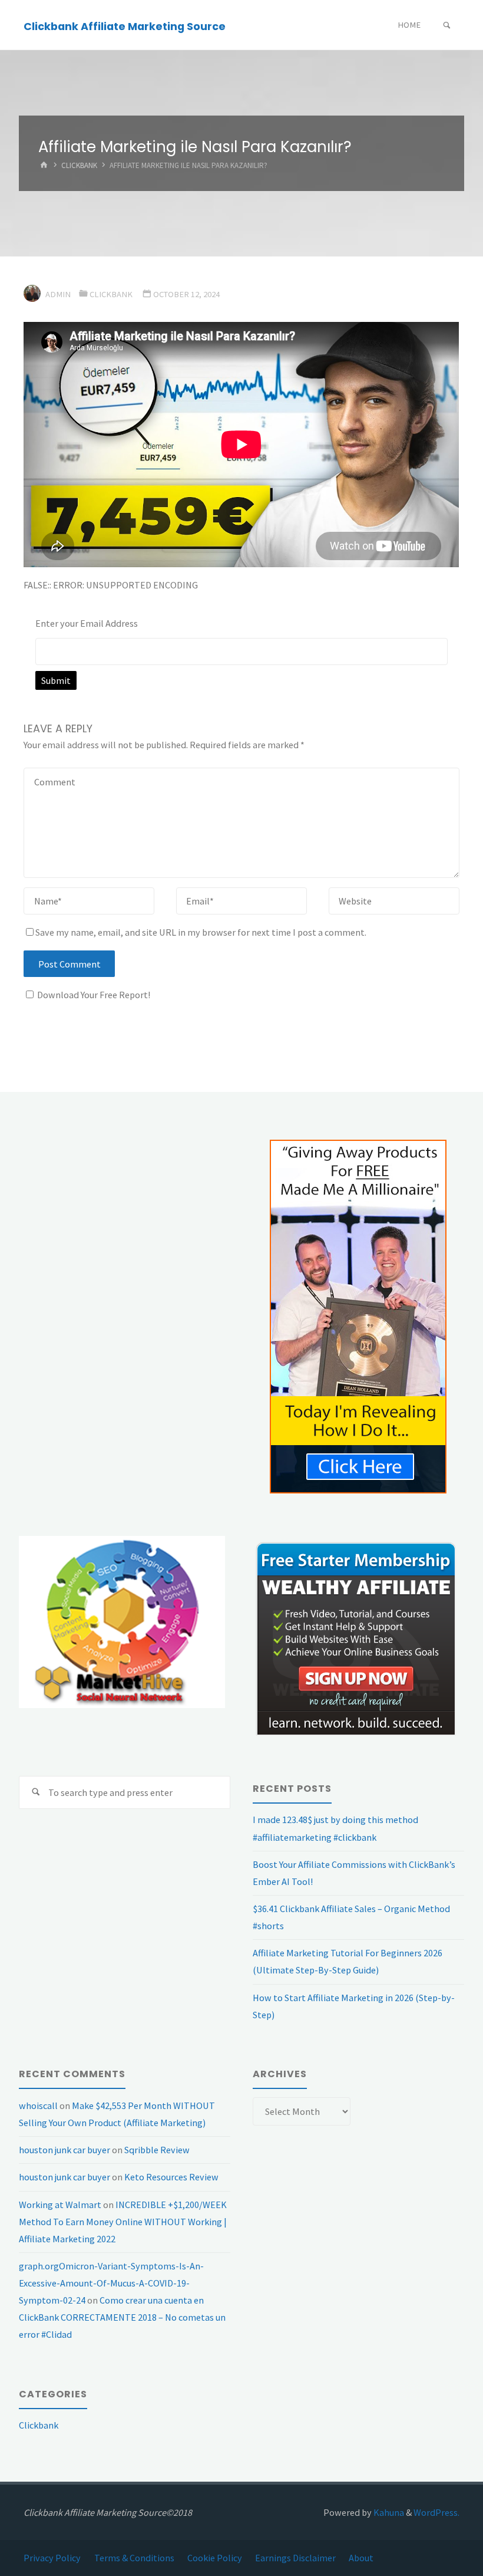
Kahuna (388, 2512)
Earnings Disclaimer (295, 2558)
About (361, 2558)
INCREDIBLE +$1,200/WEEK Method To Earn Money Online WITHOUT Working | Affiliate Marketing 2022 (123, 2222)
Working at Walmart (60, 2205)
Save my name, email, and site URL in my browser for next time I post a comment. (201, 932)
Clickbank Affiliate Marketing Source (125, 26)
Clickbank (79, 166)
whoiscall (38, 2105)
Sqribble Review (157, 2150)
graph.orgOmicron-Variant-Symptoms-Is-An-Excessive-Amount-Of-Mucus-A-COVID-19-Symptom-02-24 (111, 2283)
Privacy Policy (52, 2558)
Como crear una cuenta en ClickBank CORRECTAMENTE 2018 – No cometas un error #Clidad (122, 2317)
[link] (447, 26)
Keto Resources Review (171, 2177)
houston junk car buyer (64, 2150)
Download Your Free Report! (94, 995)
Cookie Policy (215, 2558)
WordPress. (436, 2512)
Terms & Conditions (134, 2558)
